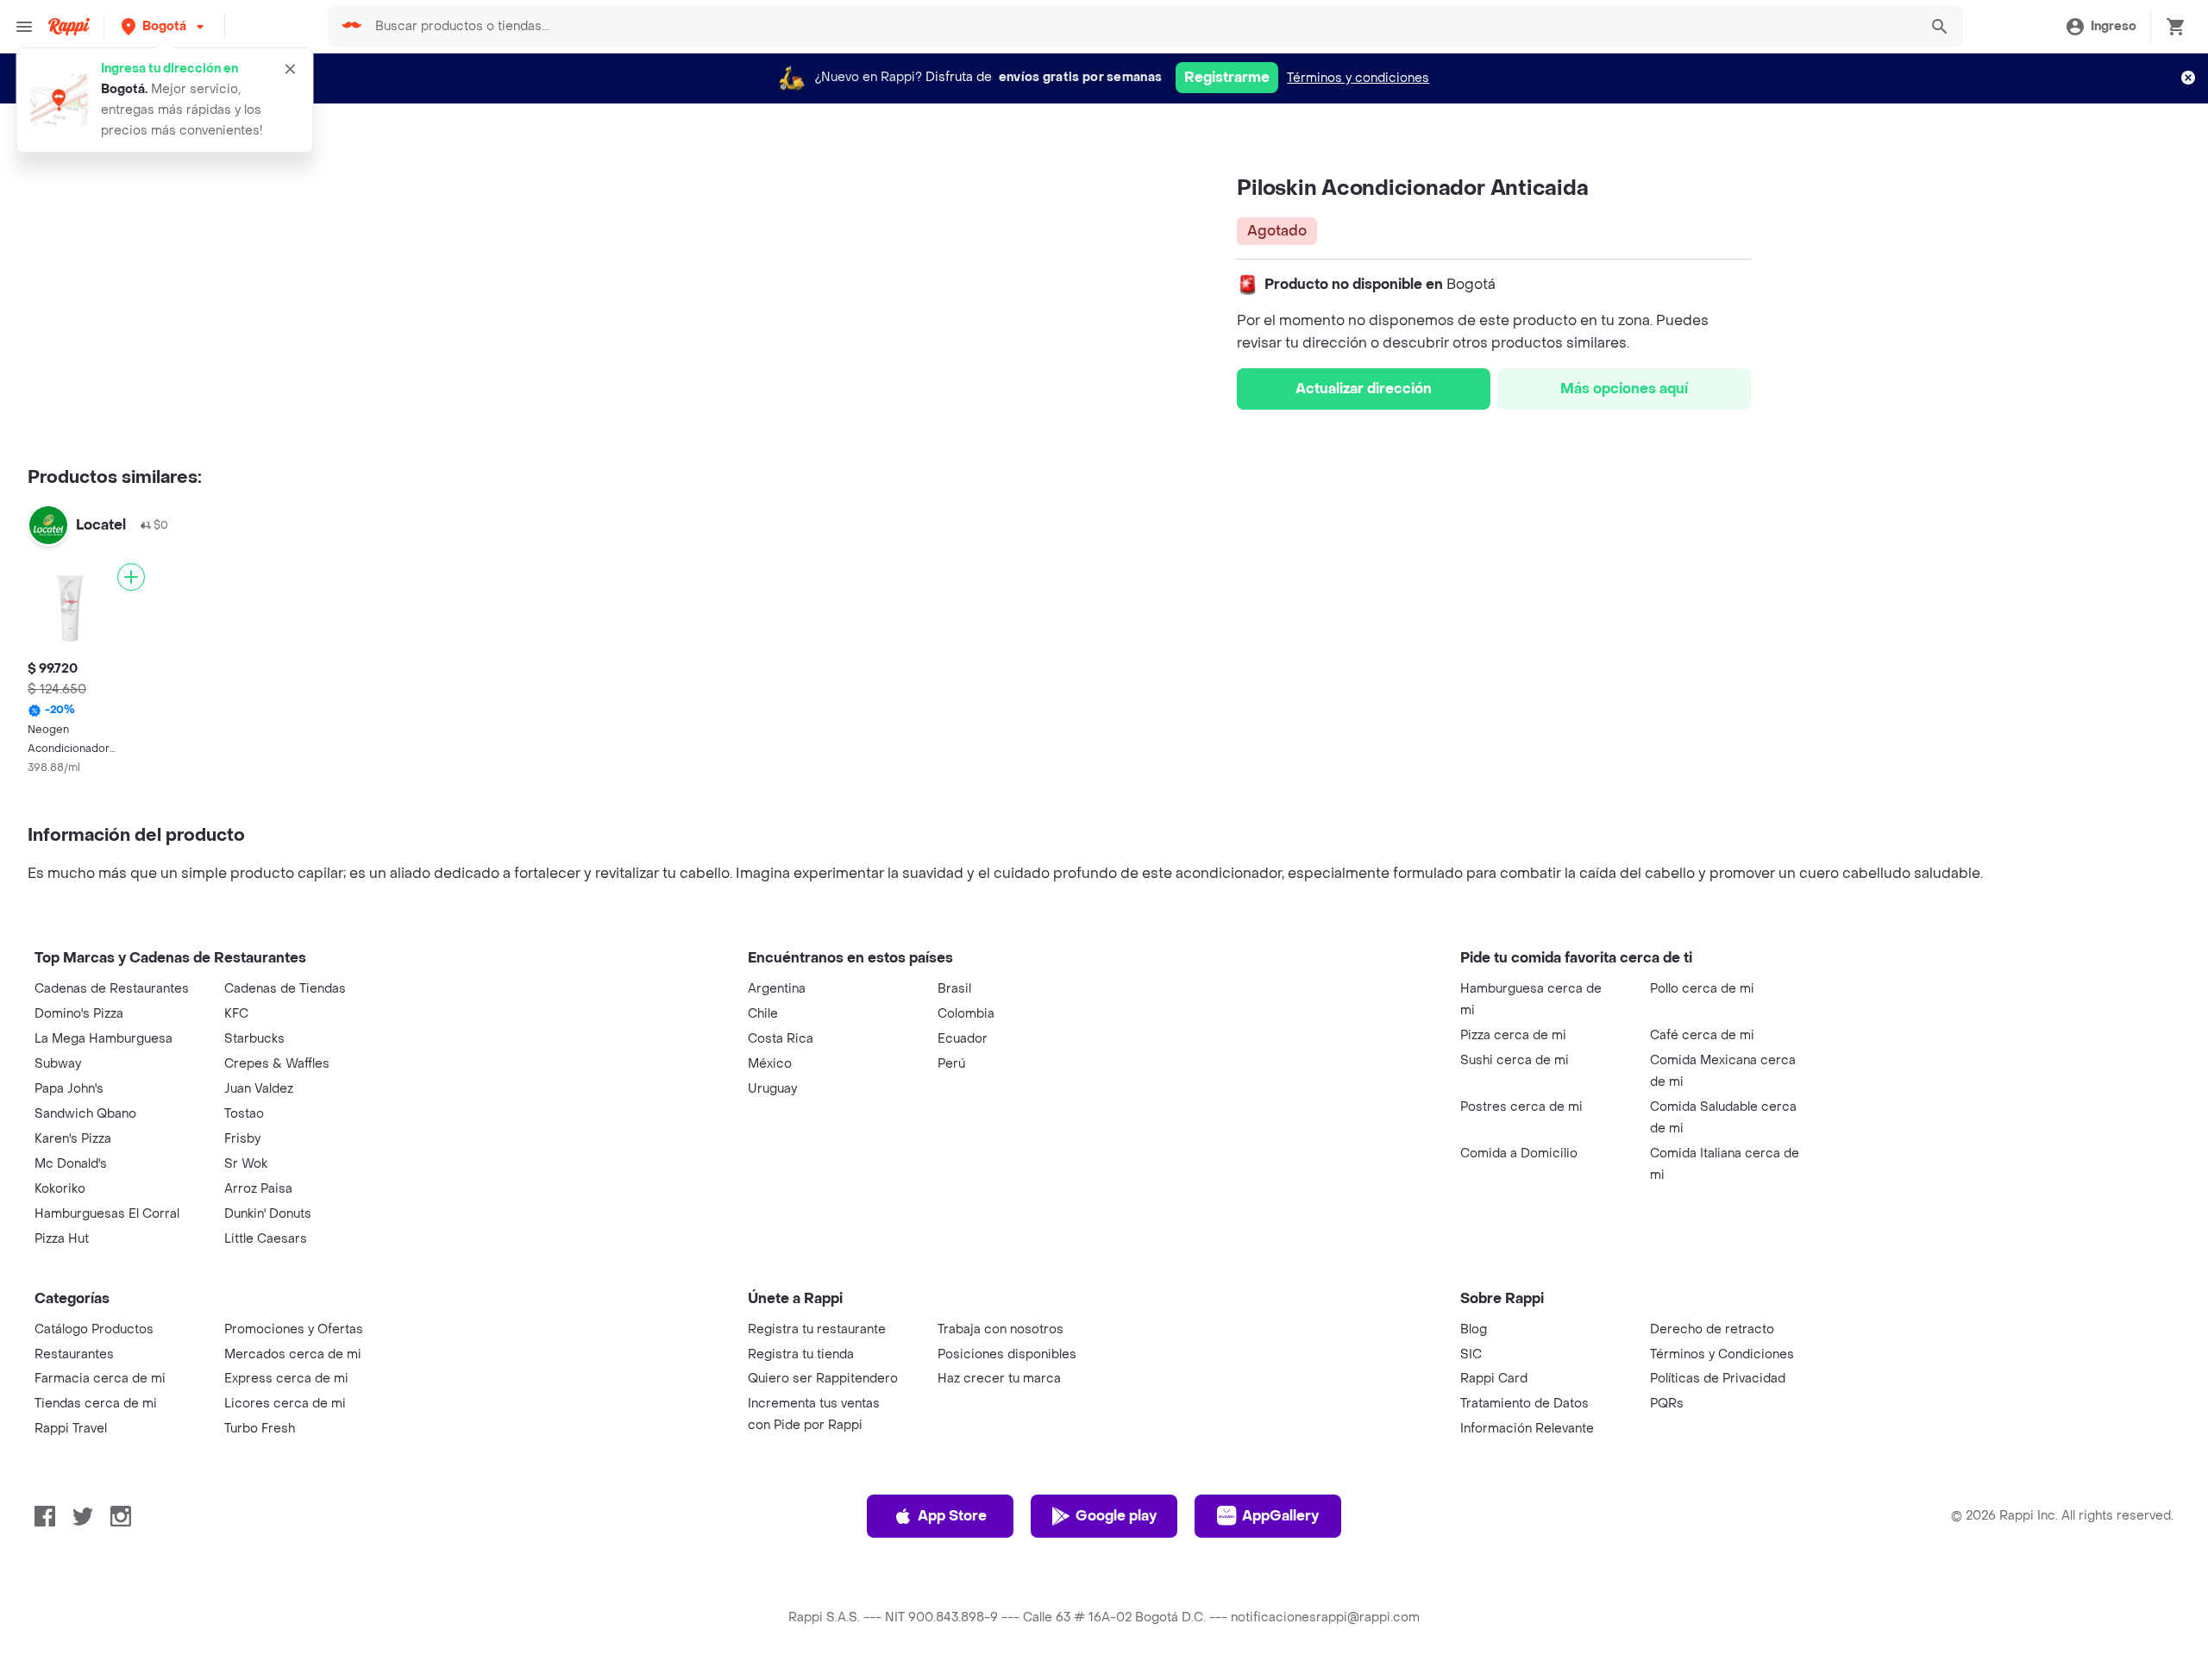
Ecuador (963, 1039)
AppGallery (1280, 1516)
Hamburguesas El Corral (107, 1214)
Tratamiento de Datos (1524, 1404)
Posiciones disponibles (1007, 1354)
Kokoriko (60, 1189)
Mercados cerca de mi (293, 1354)
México (770, 1064)
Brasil (954, 989)
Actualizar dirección (1364, 389)
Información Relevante (1527, 1429)
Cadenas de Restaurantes (112, 989)
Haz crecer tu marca (999, 1379)
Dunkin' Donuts (268, 1214)
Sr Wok (246, 1164)
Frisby (242, 1139)
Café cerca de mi (1702, 1035)
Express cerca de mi (286, 1379)
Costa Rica (781, 1039)
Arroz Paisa (258, 1189)
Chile (763, 1014)
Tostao (244, 1114)
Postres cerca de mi (1521, 1107)
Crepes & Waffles (277, 1064)
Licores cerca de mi (285, 1404)
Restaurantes (74, 1354)
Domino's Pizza (79, 1014)
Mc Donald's (71, 1164)
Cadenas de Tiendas (285, 989)
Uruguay (772, 1089)
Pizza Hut (62, 1239)
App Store (952, 1516)
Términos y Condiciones (1722, 1354)
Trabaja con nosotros (1000, 1329)
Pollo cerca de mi (1702, 989)
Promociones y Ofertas (294, 1329)
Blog (1474, 1329)
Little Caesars (266, 1239)
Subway (58, 1064)
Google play (1116, 1516)
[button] (164, 26)
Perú (951, 1064)
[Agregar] (131, 577)
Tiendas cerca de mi (96, 1404)
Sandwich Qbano (85, 1114)
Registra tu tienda (801, 1354)
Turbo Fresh (260, 1429)
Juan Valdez (259, 1089)
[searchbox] (1141, 27)
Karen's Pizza (73, 1139)
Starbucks (254, 1039)
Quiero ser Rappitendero (823, 1379)
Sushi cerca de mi (1515, 1060)
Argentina (777, 989)
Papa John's (69, 1089)
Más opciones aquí (1624, 389)
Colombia (966, 1014)
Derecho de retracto (1712, 1329)
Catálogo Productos (94, 1329)
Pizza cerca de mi (1513, 1035)
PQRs (1667, 1404)
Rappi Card (1494, 1379)
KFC (236, 1014)
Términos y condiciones (1358, 78)
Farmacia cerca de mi (100, 1379)
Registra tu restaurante (817, 1329)
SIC (1471, 1354)
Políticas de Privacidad (1718, 1379)
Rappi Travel (71, 1429)
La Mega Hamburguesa (103, 1039)
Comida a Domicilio (1519, 1153)
